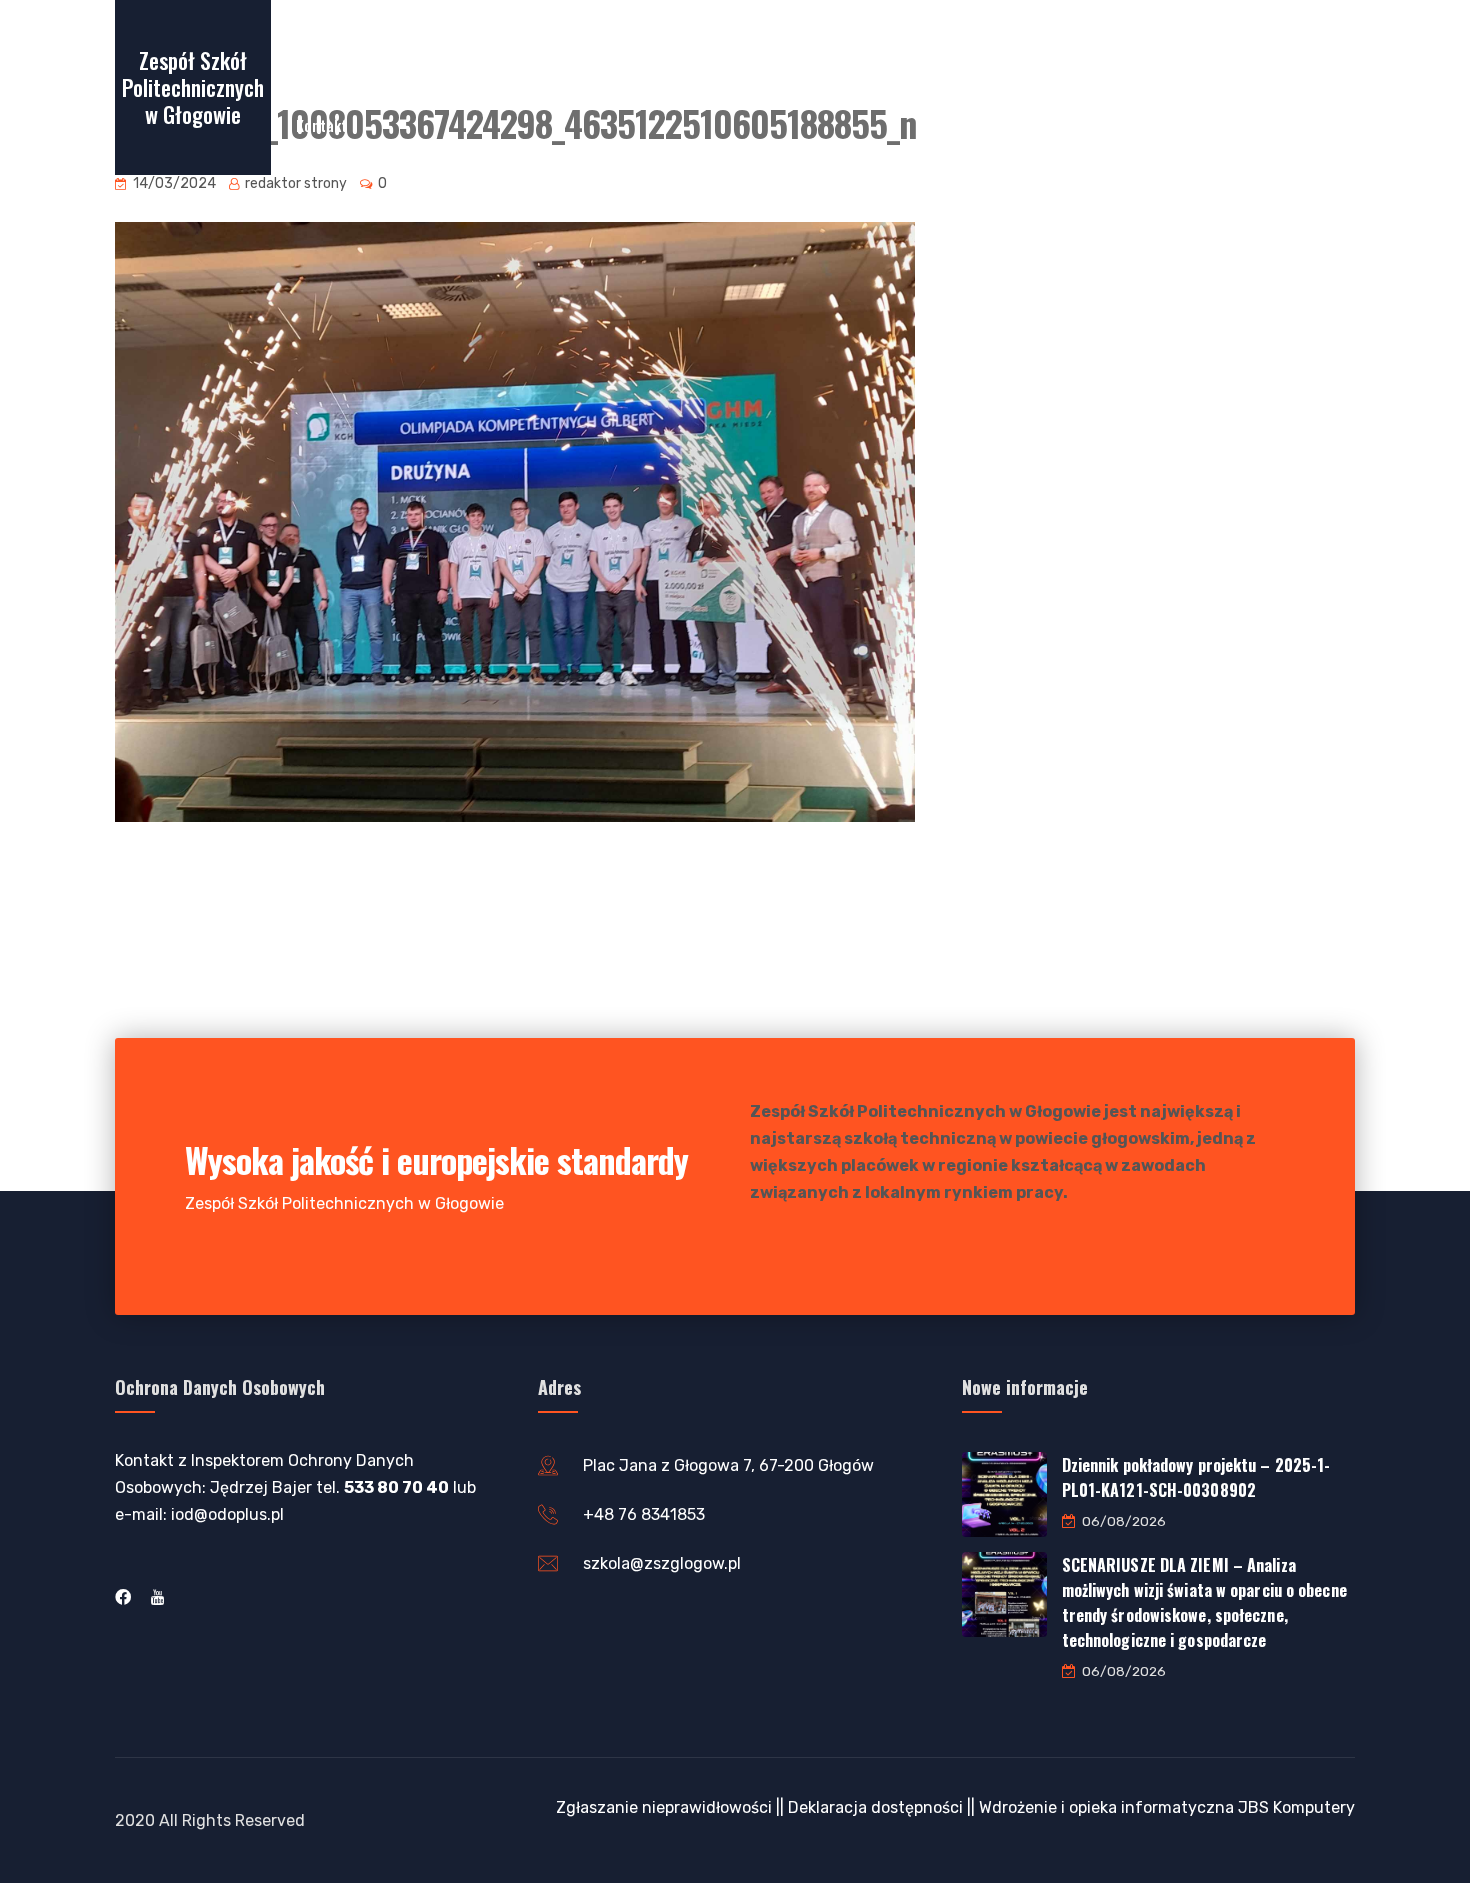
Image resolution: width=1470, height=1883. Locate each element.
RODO (1187, 49)
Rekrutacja (476, 49)
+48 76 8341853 (644, 1514)
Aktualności (797, 49)
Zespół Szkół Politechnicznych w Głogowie (193, 87)
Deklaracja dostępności (875, 1807)
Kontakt (321, 125)
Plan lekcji (599, 49)
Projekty (986, 49)
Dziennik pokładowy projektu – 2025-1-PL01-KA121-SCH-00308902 (1196, 1477)
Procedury (1100, 49)
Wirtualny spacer (350, 49)
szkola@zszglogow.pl (662, 1563)
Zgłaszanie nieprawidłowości (664, 1807)
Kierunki (896, 49)
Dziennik (696, 49)
